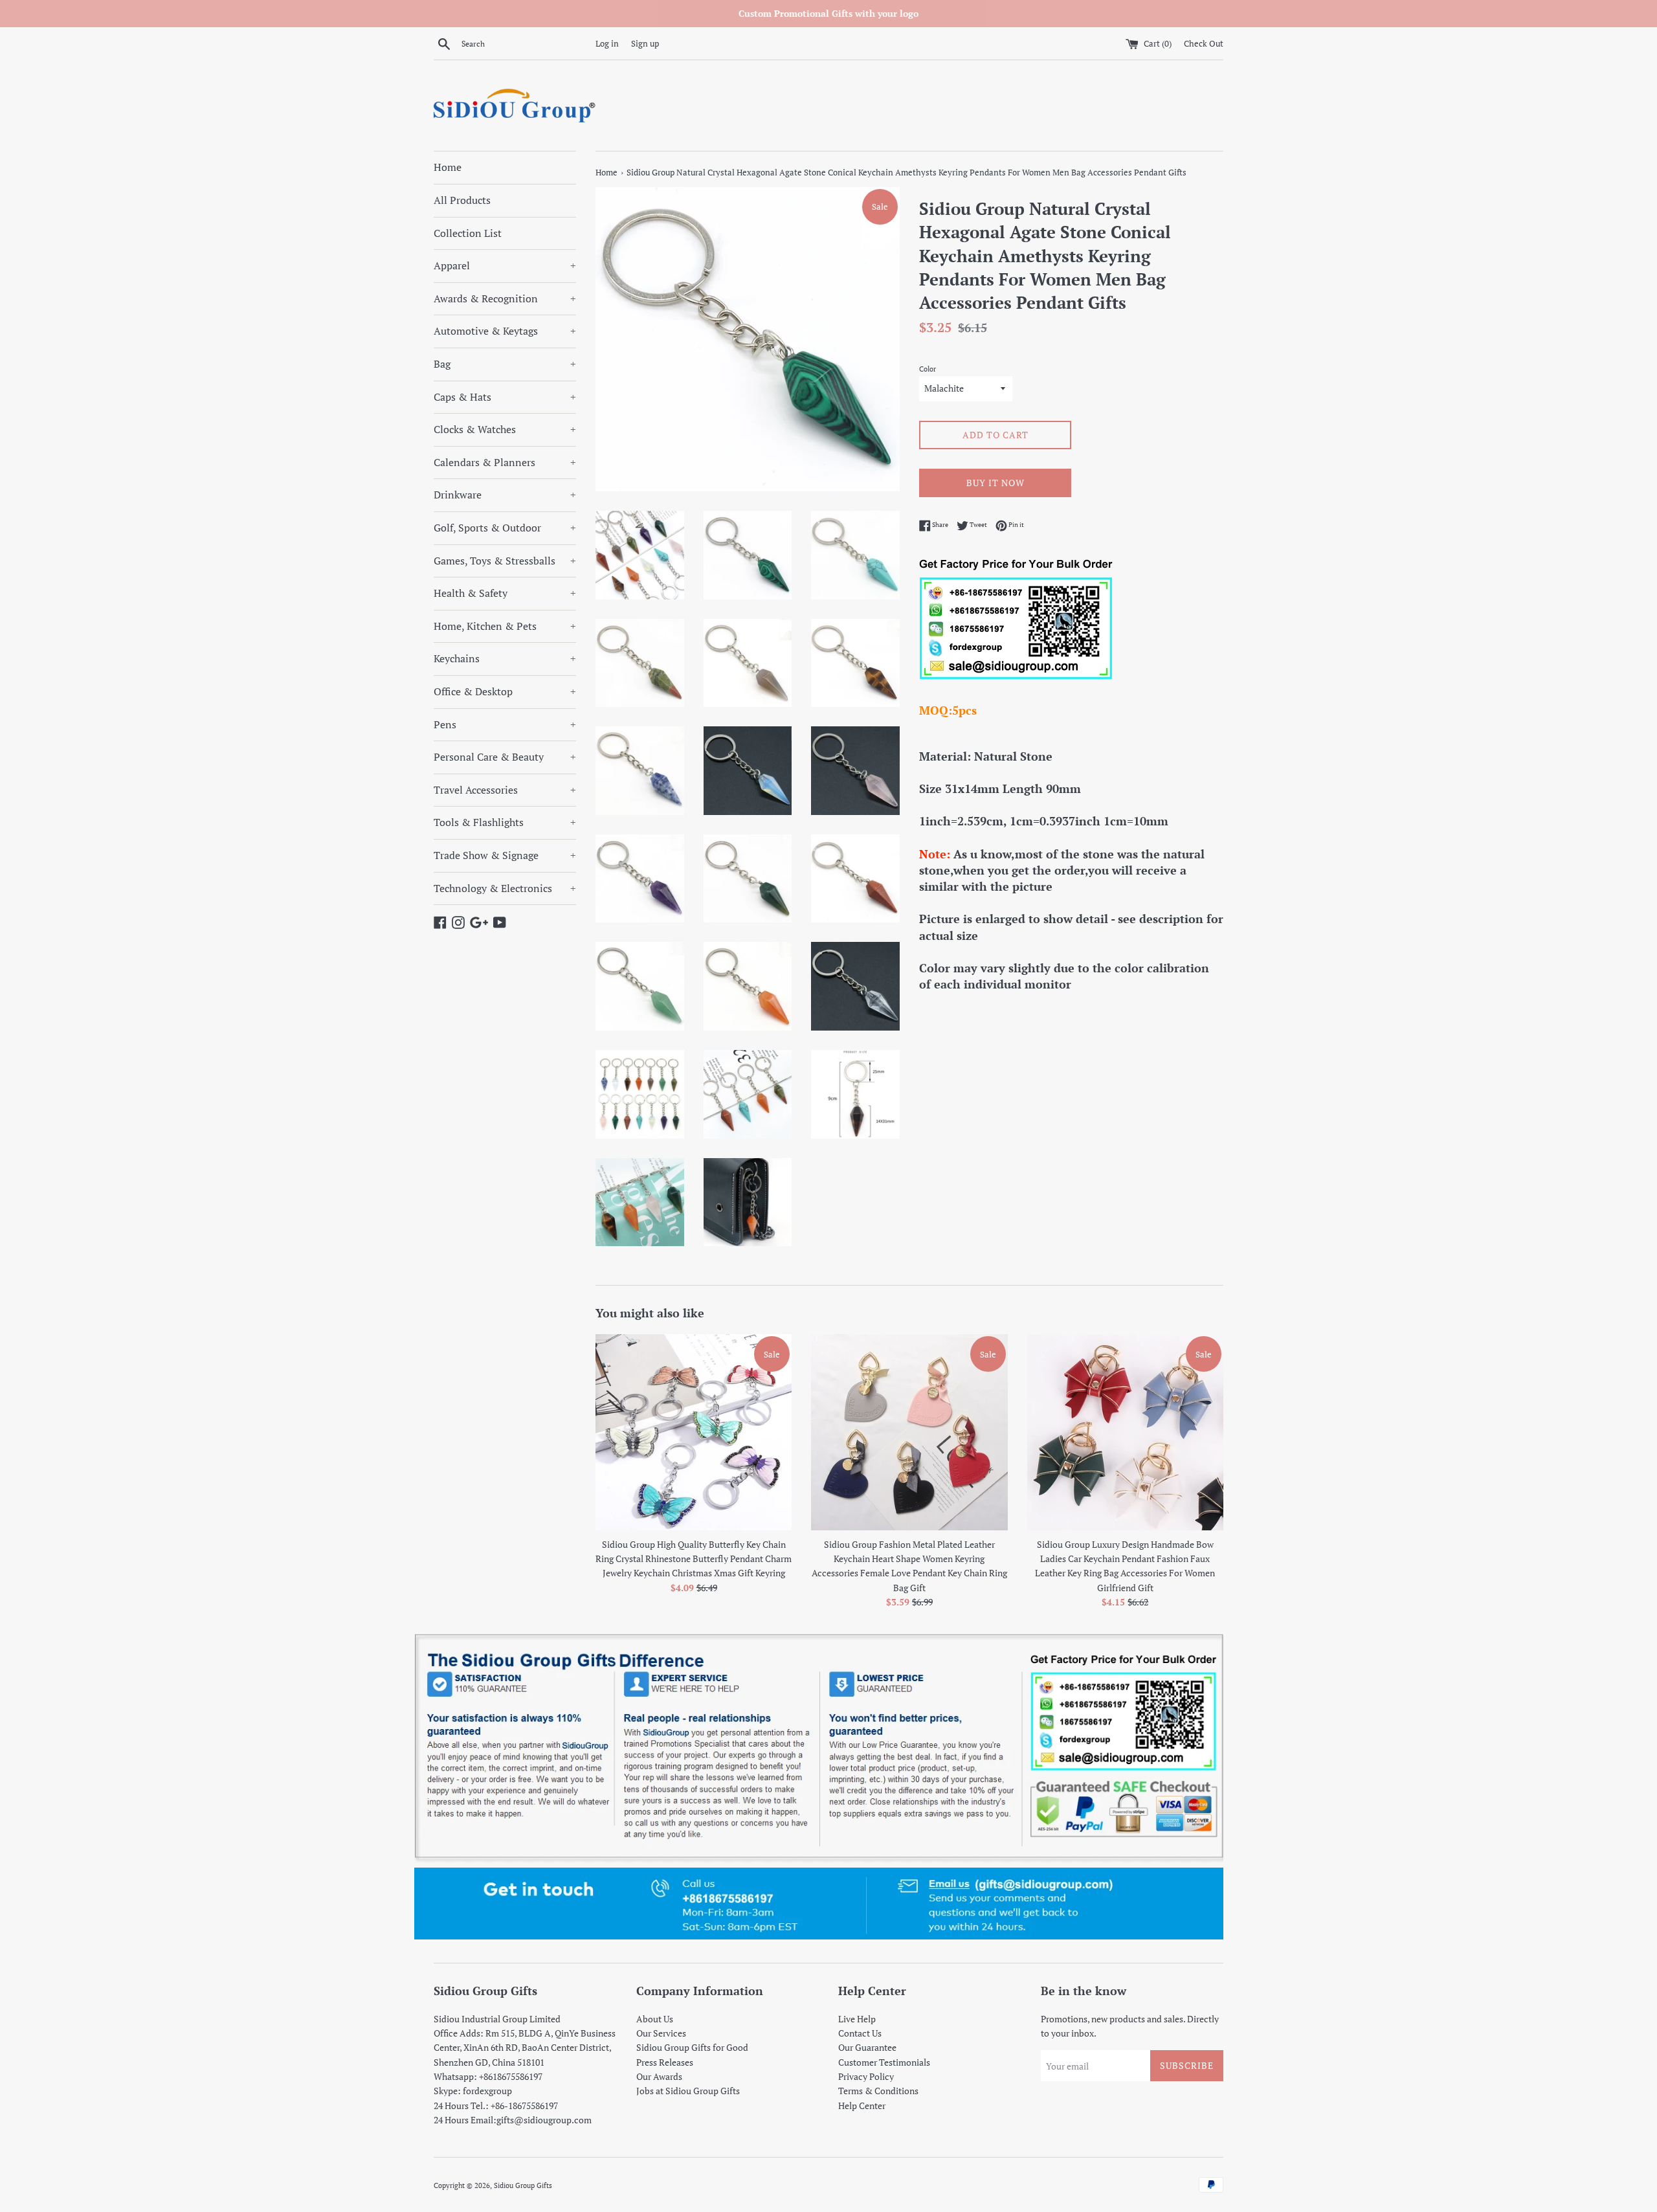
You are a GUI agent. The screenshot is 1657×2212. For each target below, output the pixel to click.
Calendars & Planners (505, 462)
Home (448, 167)
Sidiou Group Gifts (523, 2185)
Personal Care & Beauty (505, 757)
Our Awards (659, 2076)
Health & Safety (505, 593)
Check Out (1204, 44)
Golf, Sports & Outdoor (505, 528)
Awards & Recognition (505, 298)
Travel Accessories (505, 790)
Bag (505, 364)
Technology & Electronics (505, 888)
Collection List (468, 233)
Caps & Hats (505, 397)
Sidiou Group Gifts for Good (692, 2047)
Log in (607, 44)
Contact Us (860, 2033)
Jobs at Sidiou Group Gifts (688, 2091)
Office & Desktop (505, 691)
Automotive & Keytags (505, 331)
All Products (462, 200)
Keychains (505, 658)
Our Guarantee (867, 2047)
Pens (505, 724)
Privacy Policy (866, 2076)
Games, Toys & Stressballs (505, 561)
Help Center (862, 2106)
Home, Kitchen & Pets (505, 626)
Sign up (645, 44)
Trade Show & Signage (505, 855)
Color (928, 369)
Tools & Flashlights (505, 822)
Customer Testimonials (884, 2062)
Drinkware (505, 495)
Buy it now (995, 483)
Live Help (857, 2019)
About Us (655, 2019)
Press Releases (665, 2062)
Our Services (661, 2033)
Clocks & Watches (505, 429)
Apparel (505, 265)
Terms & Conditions (878, 2091)
